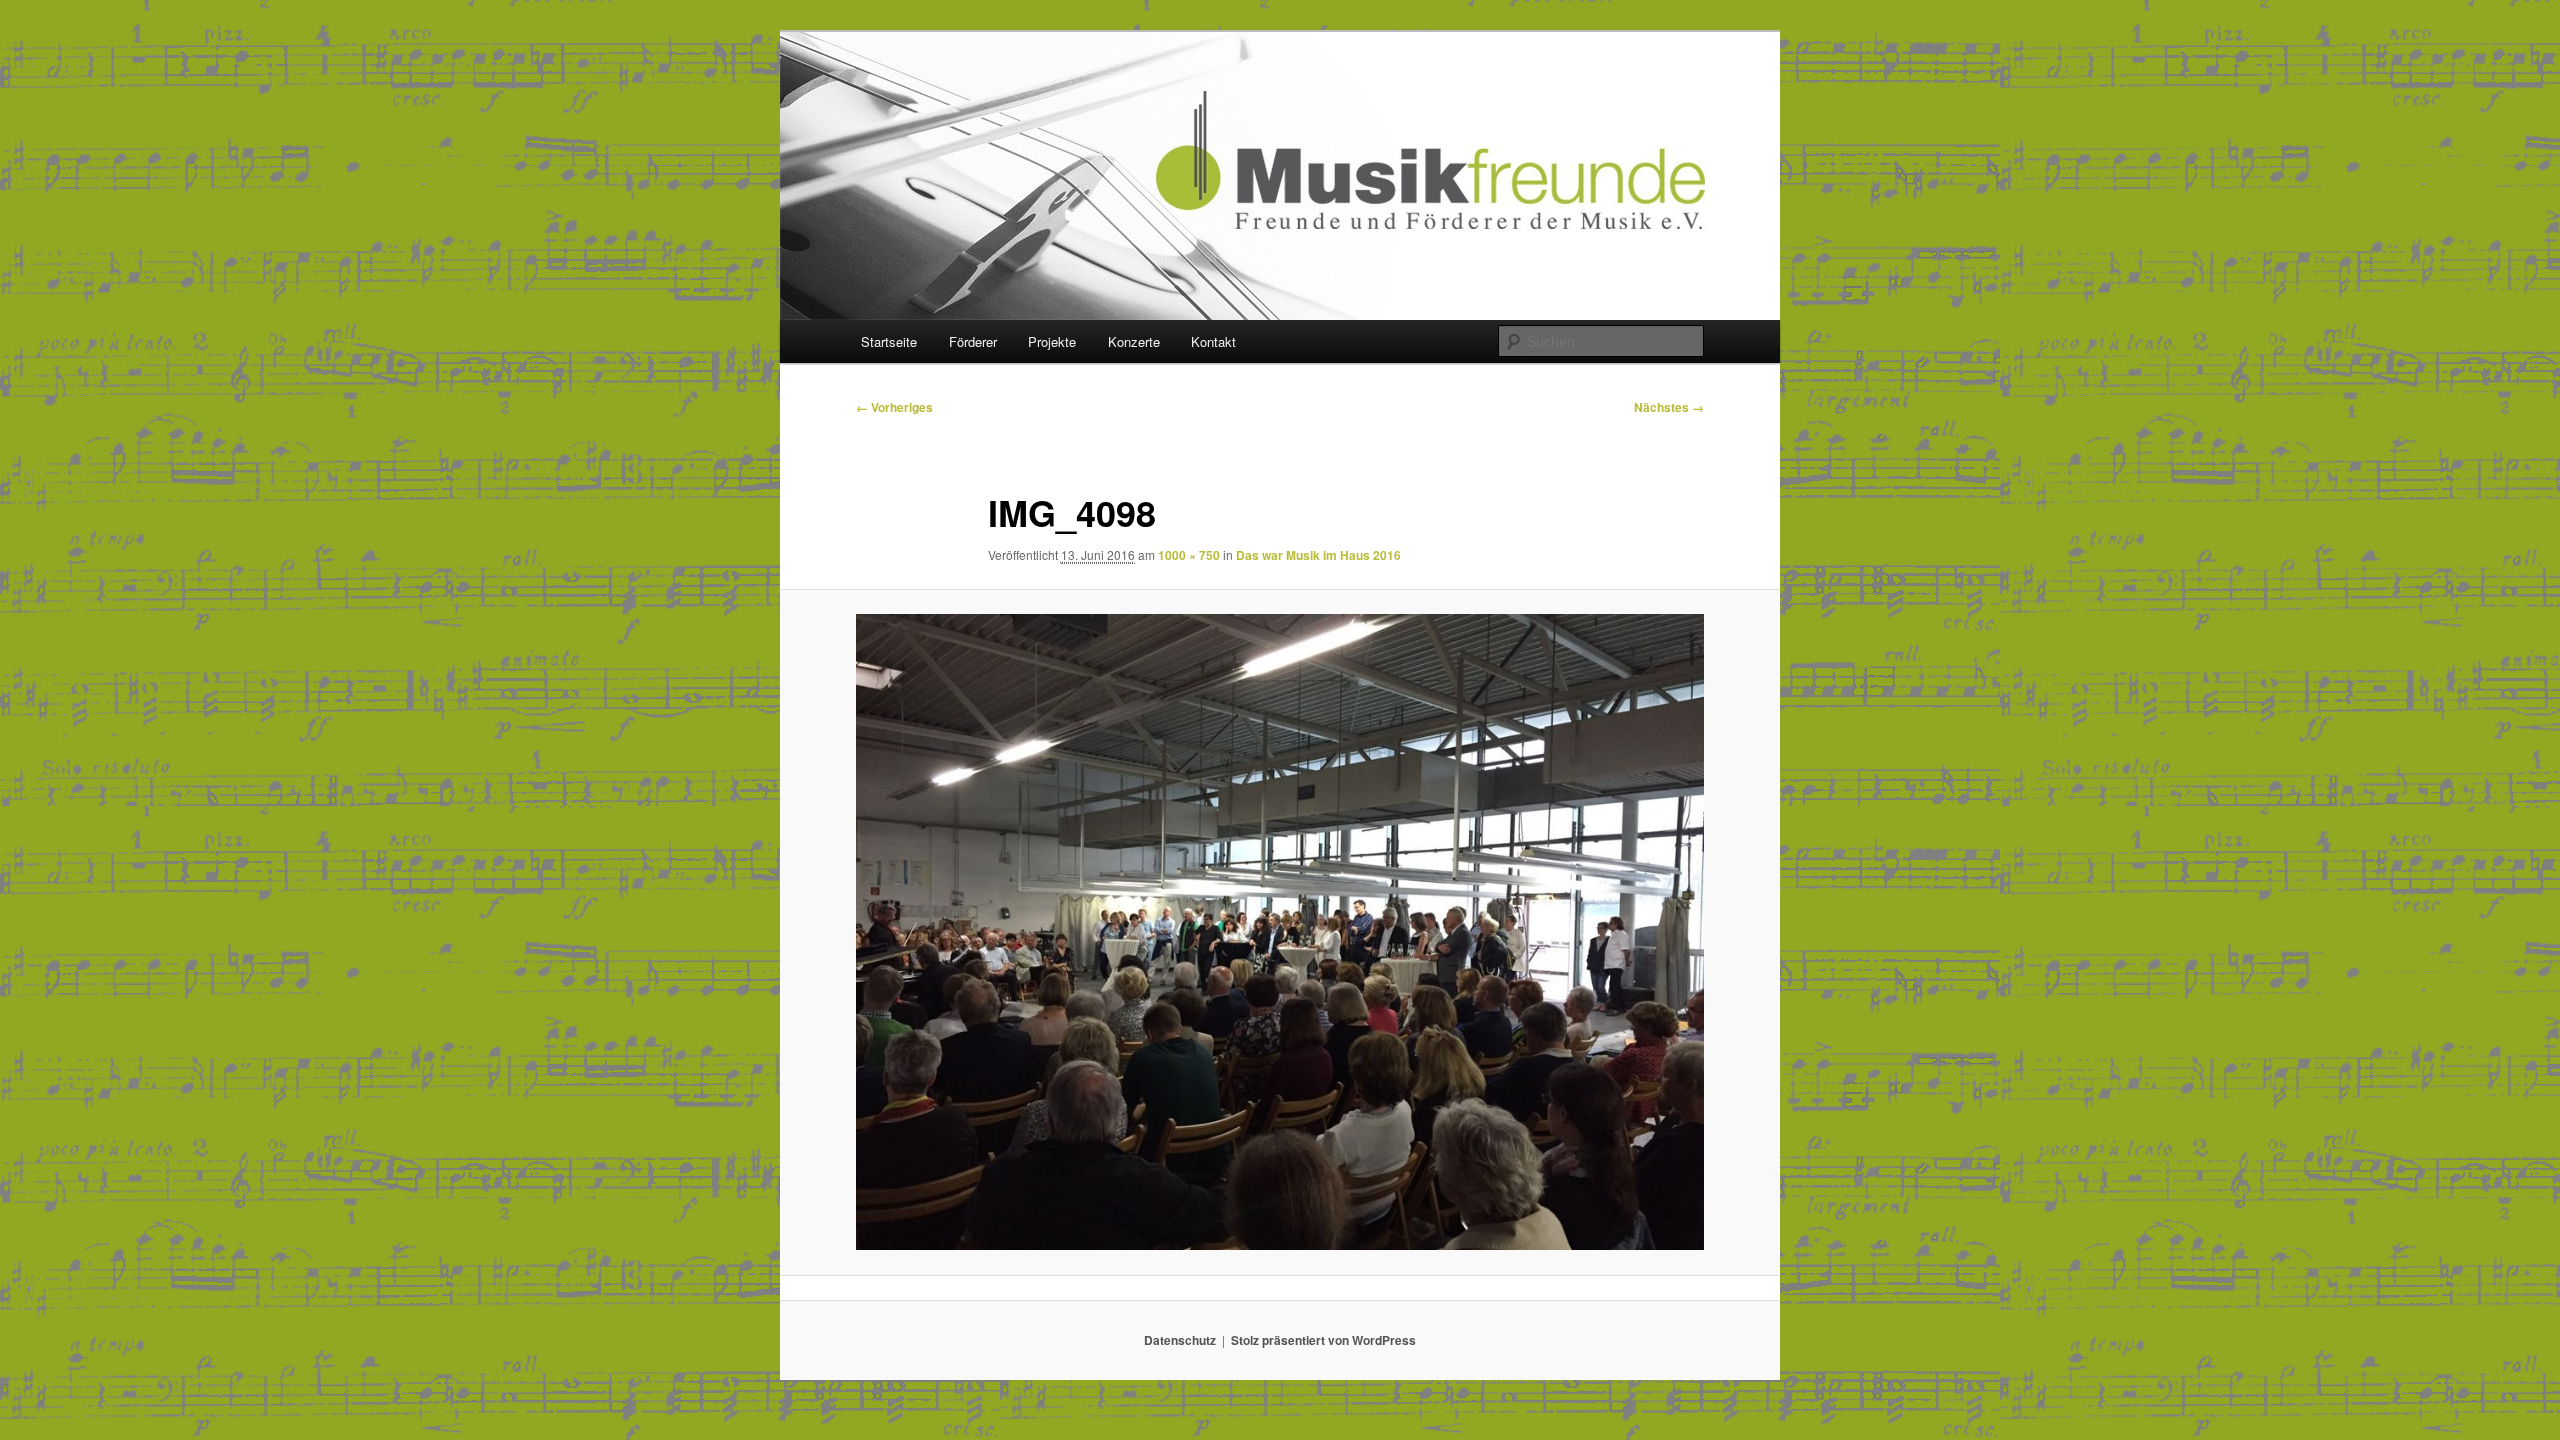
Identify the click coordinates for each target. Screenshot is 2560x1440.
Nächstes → (1669, 407)
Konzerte (1134, 341)
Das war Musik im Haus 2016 (1318, 555)
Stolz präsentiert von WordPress (1323, 1340)
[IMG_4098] (1280, 932)
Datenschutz (1180, 1340)
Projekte (1052, 341)
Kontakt (1213, 341)
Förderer (973, 341)
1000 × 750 (1189, 555)
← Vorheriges (894, 407)
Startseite (889, 341)
